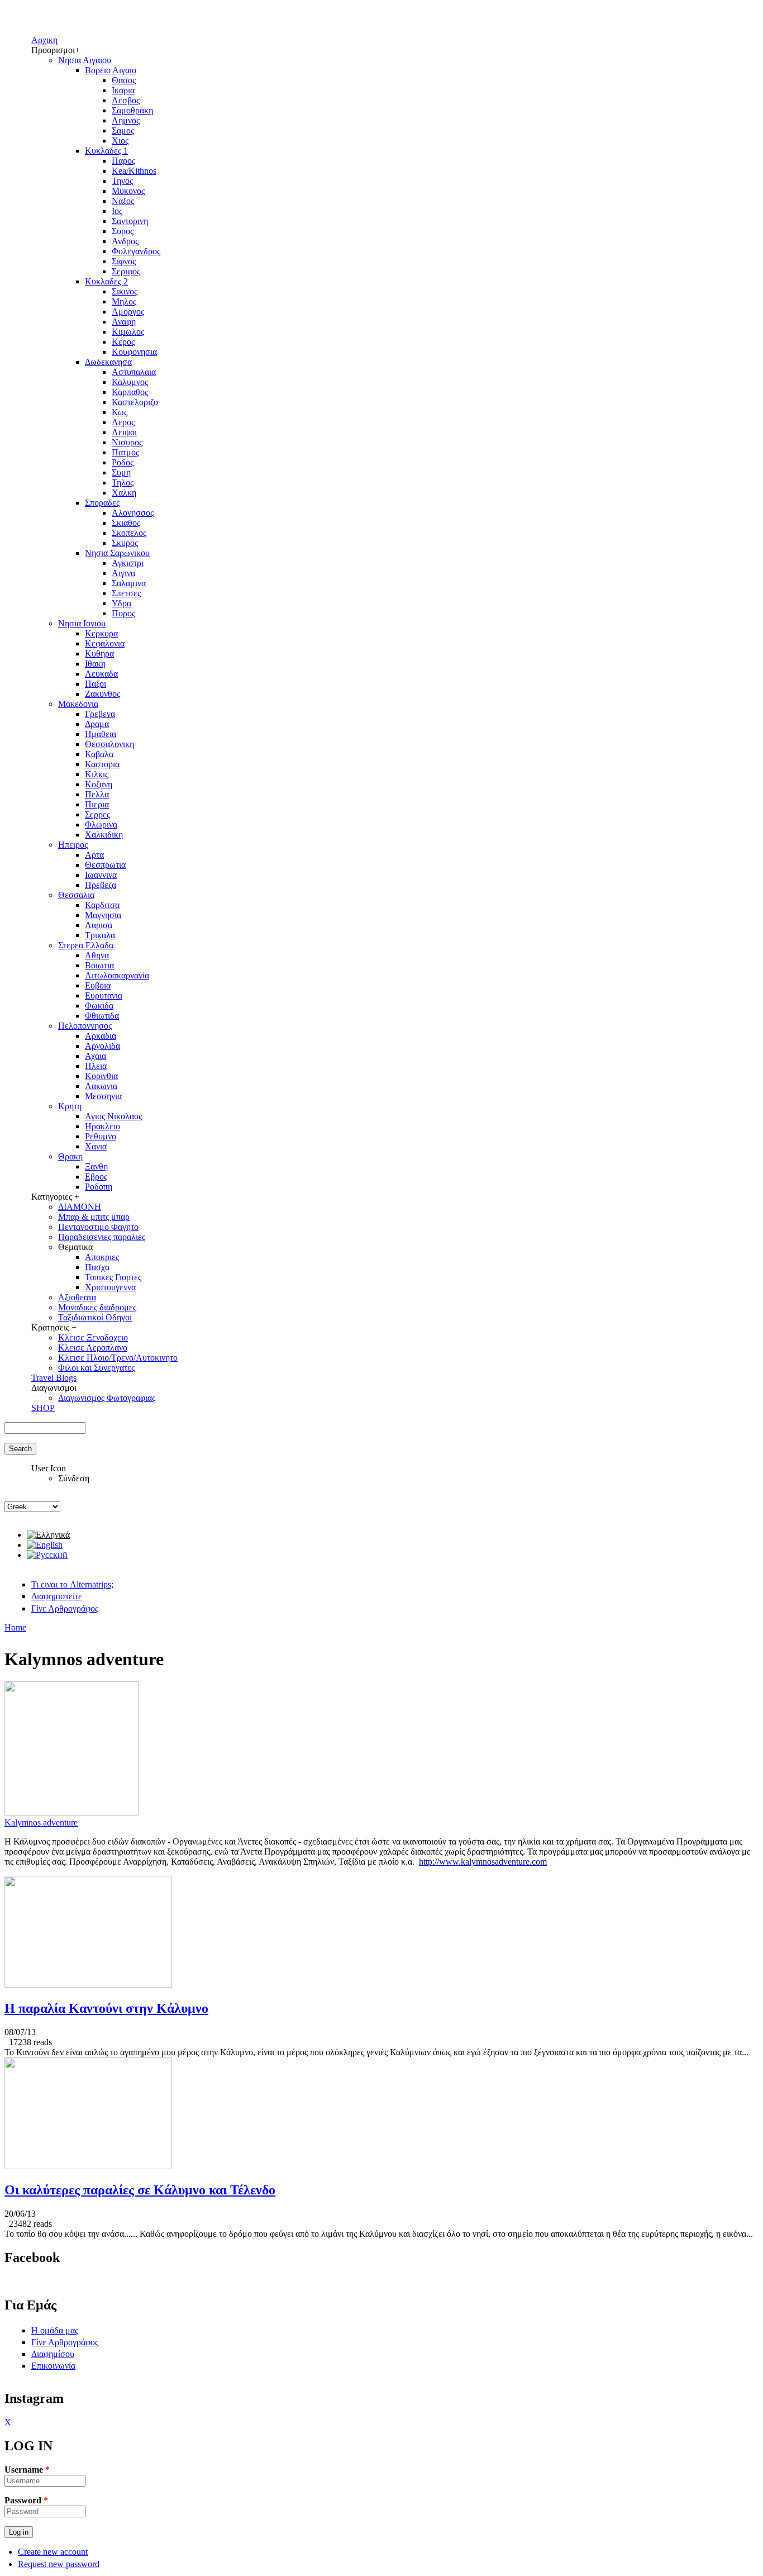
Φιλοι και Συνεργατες (96, 1368)
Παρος (123, 161)
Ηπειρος (73, 845)
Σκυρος (125, 543)
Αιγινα (123, 573)
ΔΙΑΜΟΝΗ (80, 1207)
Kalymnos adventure (41, 1822)
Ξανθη (96, 1166)
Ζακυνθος (102, 694)
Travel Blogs (54, 1378)
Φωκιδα (99, 1006)
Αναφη (124, 322)
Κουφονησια (134, 352)
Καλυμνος (130, 382)
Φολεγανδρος (136, 251)
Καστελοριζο (135, 402)
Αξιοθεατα (77, 1297)
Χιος (120, 141)
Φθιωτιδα (102, 1016)
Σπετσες (126, 593)
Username (27, 2470)
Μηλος (124, 301)
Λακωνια (101, 1086)
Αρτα (94, 855)
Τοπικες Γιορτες (113, 1277)
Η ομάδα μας (55, 2330)
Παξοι (96, 684)
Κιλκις (97, 774)
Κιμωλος (128, 332)
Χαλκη (124, 493)
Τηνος (122, 181)
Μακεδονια (78, 704)
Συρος (123, 231)
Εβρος (96, 1177)
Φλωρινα (101, 824)
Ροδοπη (99, 1187)
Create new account (53, 2552)
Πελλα (97, 794)
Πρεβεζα (101, 885)
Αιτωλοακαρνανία (117, 975)
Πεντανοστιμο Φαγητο (98, 1227)
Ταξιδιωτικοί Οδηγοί (95, 1317)
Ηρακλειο (102, 1126)
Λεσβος (126, 100)
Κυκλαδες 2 (106, 281)
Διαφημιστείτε (57, 1596)
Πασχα (97, 1267)
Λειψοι (124, 432)
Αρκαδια (101, 1036)
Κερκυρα (101, 633)
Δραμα (97, 724)
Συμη (121, 472)
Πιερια (97, 804)
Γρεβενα (100, 714)
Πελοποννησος (85, 1026)
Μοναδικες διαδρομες (97, 1307)
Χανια (96, 1146)
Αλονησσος (133, 513)
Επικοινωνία (53, 2366)
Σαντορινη (130, 221)
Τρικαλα (100, 935)
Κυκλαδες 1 (106, 151)
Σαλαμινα (129, 583)
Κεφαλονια (105, 643)
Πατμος (125, 452)
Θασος (124, 80)
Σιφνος (124, 261)
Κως (120, 412)
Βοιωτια (99, 965)
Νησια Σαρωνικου (117, 553)
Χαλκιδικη (104, 835)
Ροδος (123, 462)
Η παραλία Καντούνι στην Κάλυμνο (106, 2008)
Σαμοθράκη (132, 110)
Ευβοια (98, 985)
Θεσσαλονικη (109, 744)
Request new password (59, 2564)
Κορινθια (101, 1076)
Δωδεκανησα (108, 362)
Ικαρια (123, 90)
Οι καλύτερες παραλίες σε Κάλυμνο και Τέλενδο (140, 2190)
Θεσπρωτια (105, 865)
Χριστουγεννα (110, 1287)
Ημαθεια (101, 734)
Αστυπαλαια (134, 372)
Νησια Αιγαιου (85, 60)
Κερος (123, 342)
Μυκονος (128, 191)
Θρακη (70, 1156)
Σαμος (123, 130)
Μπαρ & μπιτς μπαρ (94, 1217)
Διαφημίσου (53, 2354)
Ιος (117, 211)
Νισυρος (127, 442)
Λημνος (126, 120)
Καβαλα (99, 754)
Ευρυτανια (104, 995)
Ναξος (123, 201)
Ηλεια (96, 1066)
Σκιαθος (126, 523)
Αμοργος (128, 312)
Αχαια (96, 1056)
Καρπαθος (130, 392)
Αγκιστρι (128, 563)
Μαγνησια (103, 915)
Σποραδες (102, 503)
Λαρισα (99, 925)
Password (26, 2500)
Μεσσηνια (103, 1096)
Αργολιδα (102, 1046)
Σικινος (125, 291)
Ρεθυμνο (101, 1136)
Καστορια (102, 764)
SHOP (43, 1408)
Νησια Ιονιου (82, 623)
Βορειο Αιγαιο (111, 70)
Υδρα (121, 603)
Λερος (123, 422)
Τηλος (123, 483)
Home (15, 1627)
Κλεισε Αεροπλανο (93, 1348)
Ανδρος (125, 241)
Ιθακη (95, 664)
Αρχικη (44, 40)
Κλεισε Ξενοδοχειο (93, 1337)
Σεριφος (126, 271)
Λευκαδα (101, 674)
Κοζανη (99, 784)
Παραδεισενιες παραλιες (102, 1237)
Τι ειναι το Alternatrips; (72, 1584)
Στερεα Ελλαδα (86, 945)
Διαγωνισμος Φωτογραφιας (107, 1398)
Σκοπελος (129, 533)
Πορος (123, 613)
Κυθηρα (99, 653)
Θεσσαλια (76, 895)
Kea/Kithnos (134, 171)
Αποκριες (102, 1257)
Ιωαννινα (101, 875)
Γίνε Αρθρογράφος (65, 1608)
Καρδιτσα (102, 905)
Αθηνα (97, 955)
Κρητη (70, 1106)
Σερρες (97, 814)
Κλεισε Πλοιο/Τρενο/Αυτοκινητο (118, 1358)
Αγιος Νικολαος (113, 1116)
